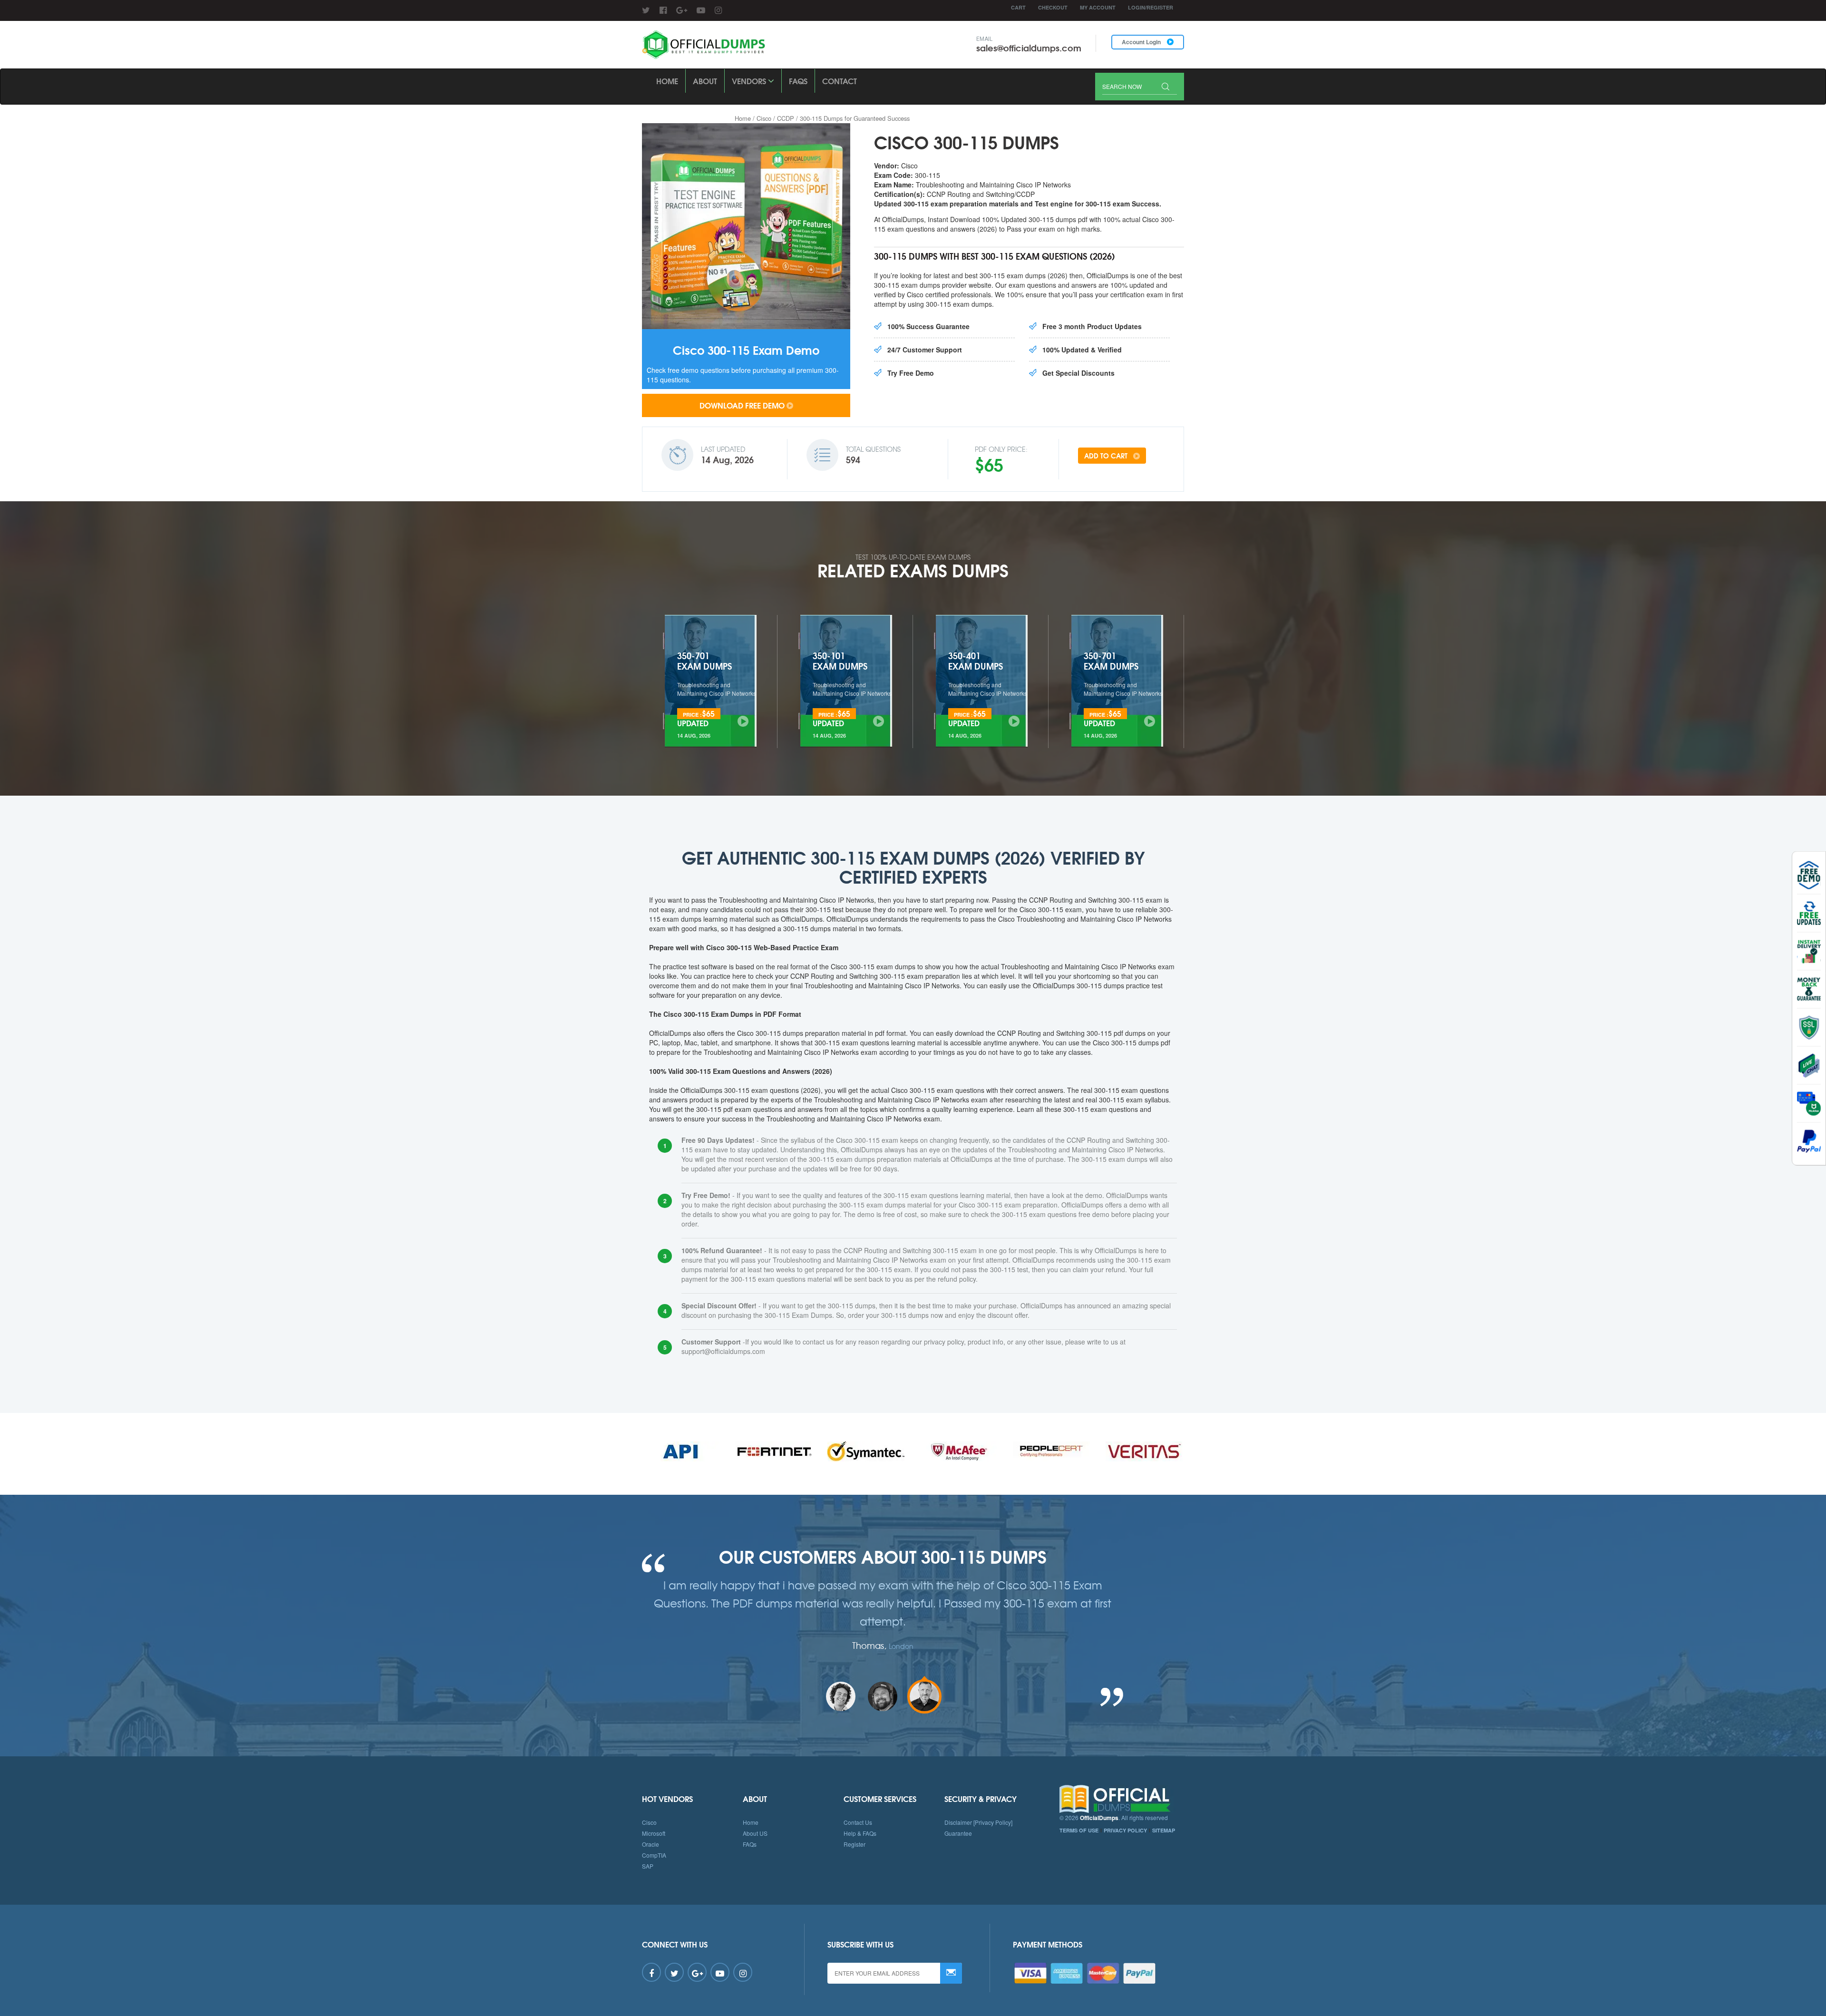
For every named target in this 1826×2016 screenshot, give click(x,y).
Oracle (651, 1844)
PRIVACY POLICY (1125, 1830)
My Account (1098, 7)
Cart (1018, 7)
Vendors (750, 81)
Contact (840, 81)
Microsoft (654, 1833)
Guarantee (958, 1833)
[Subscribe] (951, 1973)
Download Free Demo (742, 405)
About (705, 81)
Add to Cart (1107, 456)
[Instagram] (718, 10)
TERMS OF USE (1079, 1830)
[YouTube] (701, 10)
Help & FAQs (860, 1833)
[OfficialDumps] (704, 45)
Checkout (1053, 7)
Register (855, 1844)
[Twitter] (646, 10)
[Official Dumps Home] (1122, 1799)
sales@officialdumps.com (1029, 48)
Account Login (1142, 42)
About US (755, 1833)
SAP (648, 1866)
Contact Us (858, 1822)
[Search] (1166, 87)
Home (667, 81)
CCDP (786, 118)
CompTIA (654, 1855)
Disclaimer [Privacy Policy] (978, 1822)
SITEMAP (1164, 1830)
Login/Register (1151, 7)
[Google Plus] (682, 10)
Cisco (764, 118)
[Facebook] (663, 10)
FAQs (798, 81)
